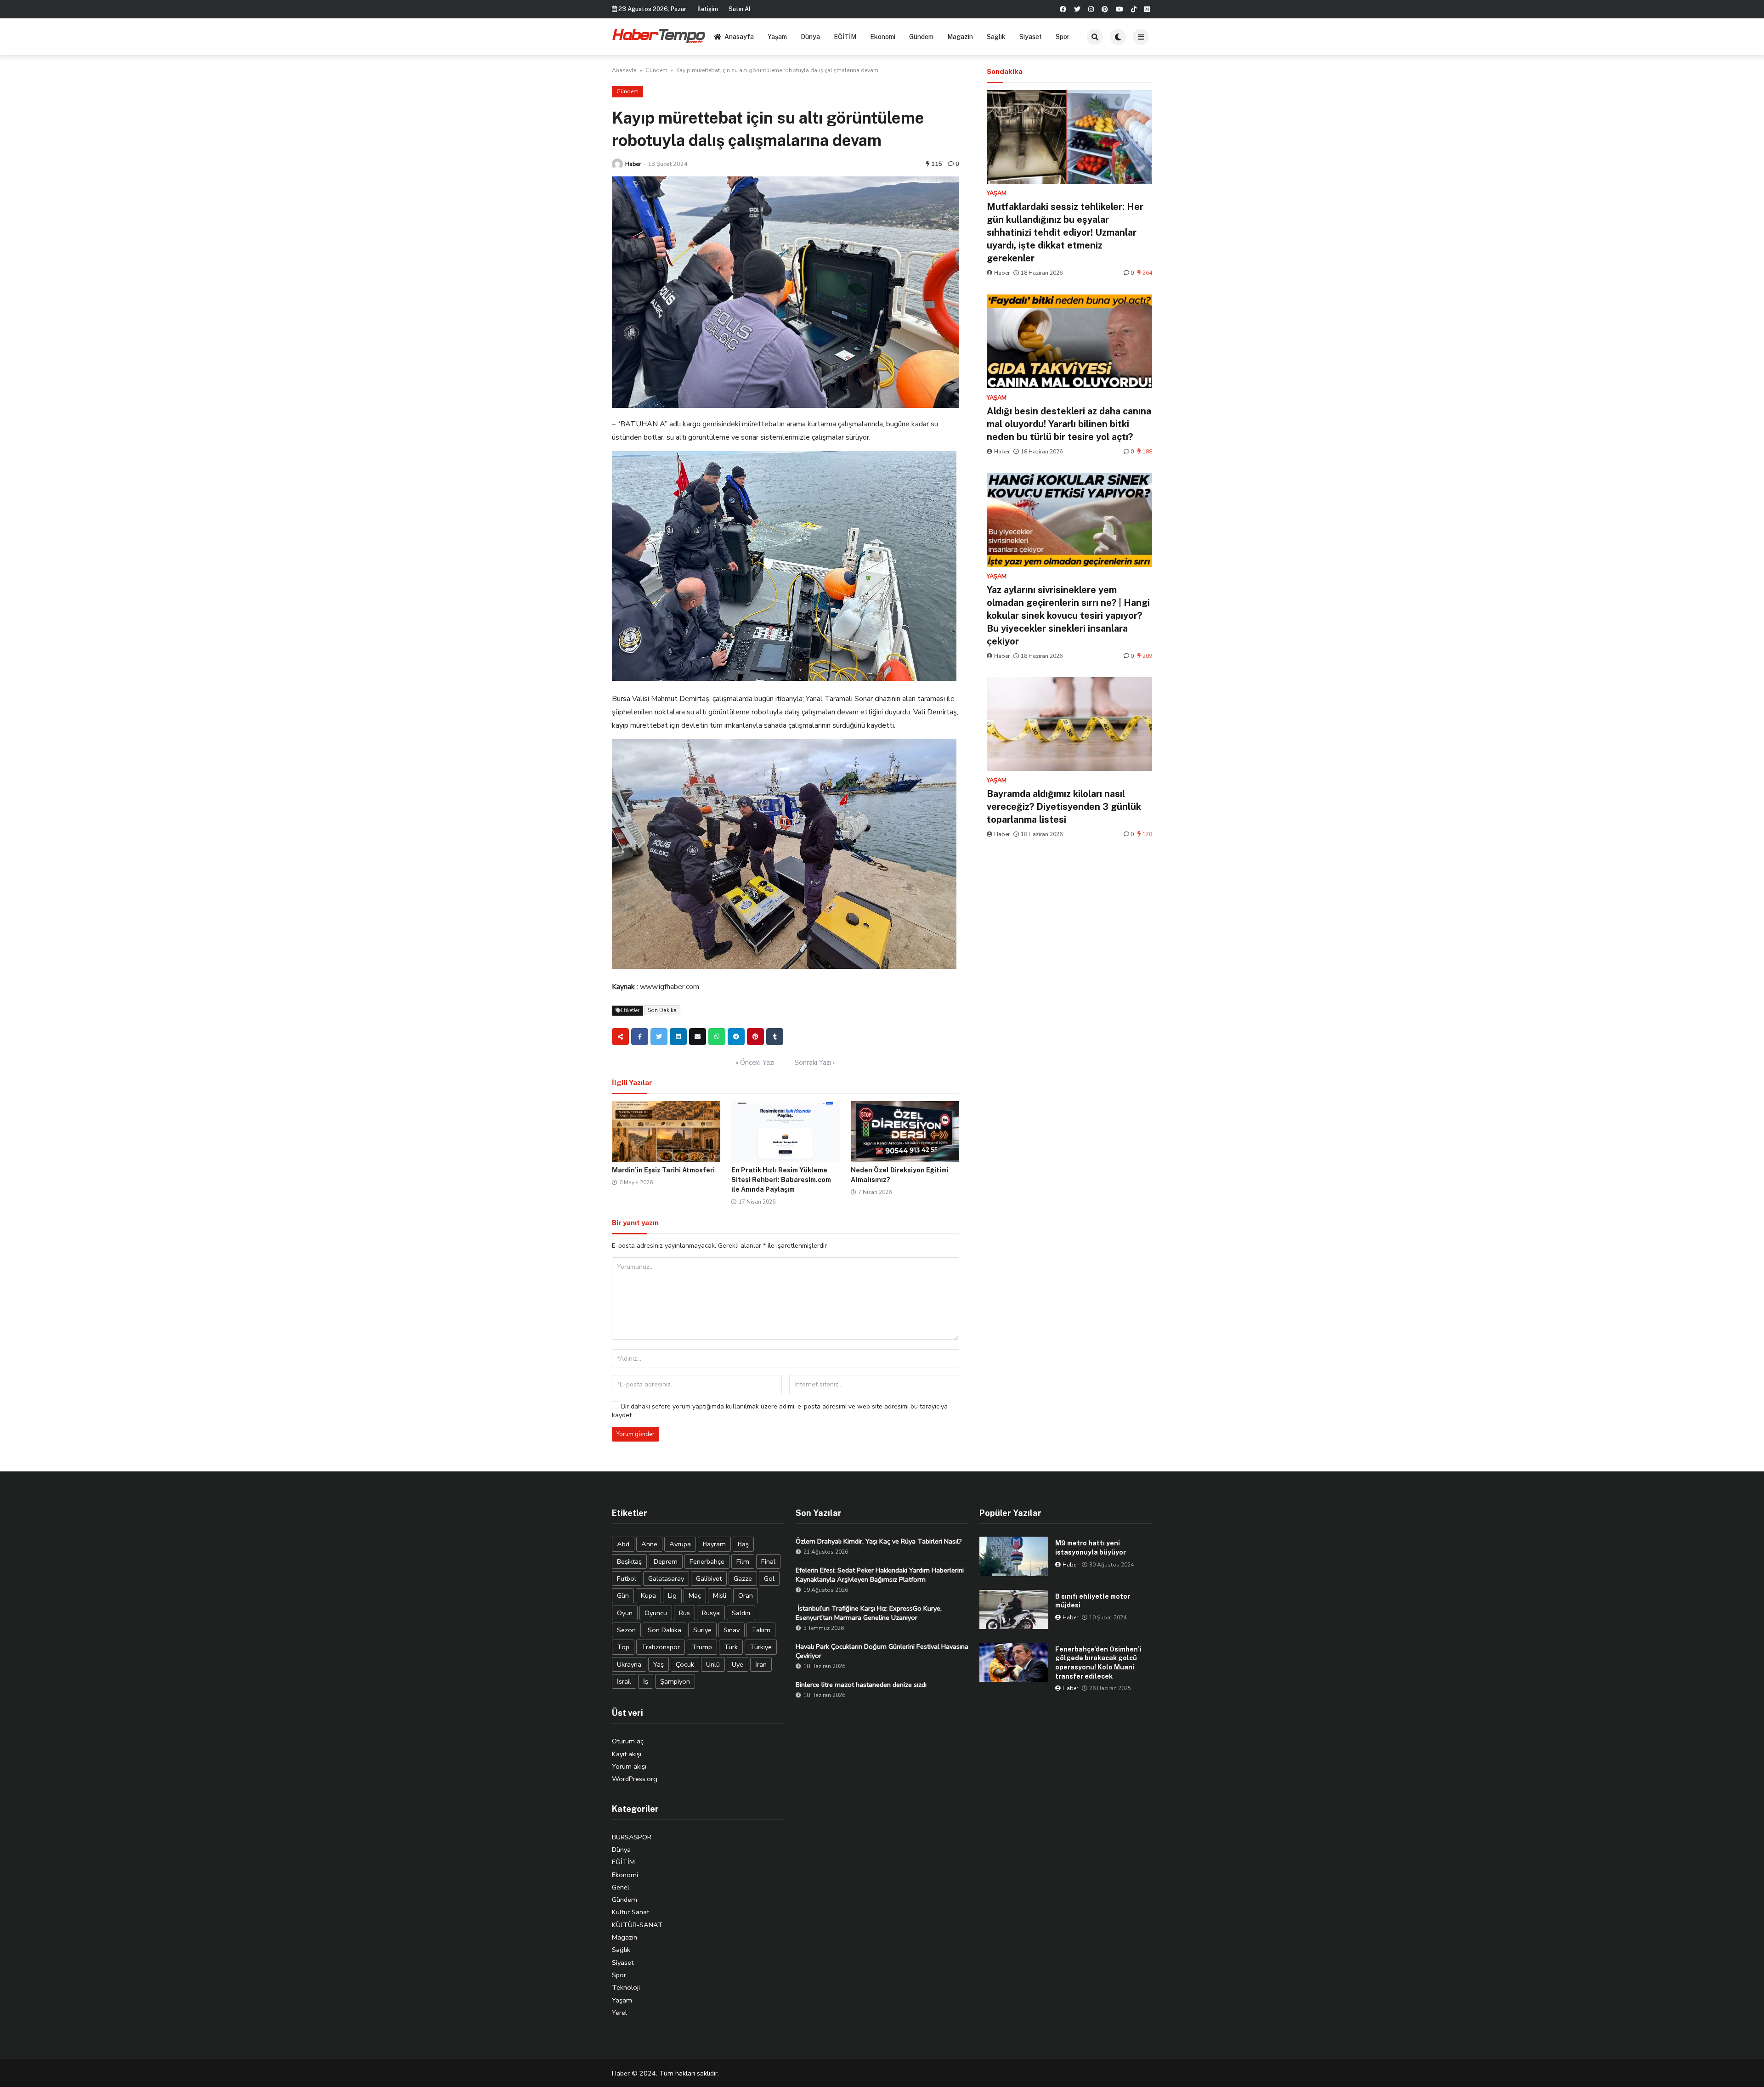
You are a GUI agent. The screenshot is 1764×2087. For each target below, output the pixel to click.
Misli (720, 1595)
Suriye (702, 1630)
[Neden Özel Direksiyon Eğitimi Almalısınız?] (905, 1132)
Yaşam (777, 37)
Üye (738, 1664)
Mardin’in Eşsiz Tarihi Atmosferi (663, 1170)
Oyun (625, 1613)
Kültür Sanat (630, 1912)
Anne (649, 1544)
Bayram (714, 1544)
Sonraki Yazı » (815, 1063)
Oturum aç (628, 1741)
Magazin (960, 37)
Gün (623, 1595)
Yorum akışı (629, 1766)
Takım (761, 1630)
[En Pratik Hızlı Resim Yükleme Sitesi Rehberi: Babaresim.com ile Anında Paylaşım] (786, 1132)
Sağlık (996, 37)
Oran (746, 1595)
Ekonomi (883, 37)
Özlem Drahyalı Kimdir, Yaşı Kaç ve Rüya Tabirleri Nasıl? (879, 1541)
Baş (743, 1544)
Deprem (666, 1561)
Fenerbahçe (707, 1561)
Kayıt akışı (627, 1754)
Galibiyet (709, 1578)
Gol (769, 1578)
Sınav (732, 1630)
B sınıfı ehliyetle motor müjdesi (1093, 1601)
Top (623, 1647)
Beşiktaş (629, 1561)
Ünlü (713, 1664)
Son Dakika (662, 1010)
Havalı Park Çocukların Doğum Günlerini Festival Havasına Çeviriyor (882, 1651)
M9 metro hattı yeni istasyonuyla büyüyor (1091, 1548)
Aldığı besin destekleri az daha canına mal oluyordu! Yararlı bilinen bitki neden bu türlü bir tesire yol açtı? (1069, 424)
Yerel (619, 2013)
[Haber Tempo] (659, 35)
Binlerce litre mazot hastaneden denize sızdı (861, 1685)
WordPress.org (635, 1779)
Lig (672, 1595)
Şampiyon (675, 1681)
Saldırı (741, 1613)
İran (761, 1664)
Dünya (810, 37)
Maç (695, 1595)
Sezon (626, 1630)
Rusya (711, 1613)
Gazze (743, 1578)
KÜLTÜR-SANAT (637, 1925)
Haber (633, 164)
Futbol (627, 1578)
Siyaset (1031, 37)
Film (743, 1561)
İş (646, 1681)
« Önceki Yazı (755, 1063)
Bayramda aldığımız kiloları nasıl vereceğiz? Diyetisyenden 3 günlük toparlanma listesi (1064, 807)
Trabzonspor (661, 1647)
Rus (684, 1613)
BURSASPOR (632, 1837)
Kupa (648, 1595)
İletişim (708, 9)
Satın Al (740, 9)
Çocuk (685, 1664)
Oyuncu (656, 1613)
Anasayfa (739, 37)
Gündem (921, 37)
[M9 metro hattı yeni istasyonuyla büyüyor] (1014, 1556)
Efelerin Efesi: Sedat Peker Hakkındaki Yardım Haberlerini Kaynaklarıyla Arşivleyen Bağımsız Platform (880, 1575)
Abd (623, 1544)
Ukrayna (629, 1664)
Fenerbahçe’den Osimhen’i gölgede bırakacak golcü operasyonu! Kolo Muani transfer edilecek (1098, 1663)
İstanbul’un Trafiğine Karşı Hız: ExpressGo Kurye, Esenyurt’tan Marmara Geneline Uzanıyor (869, 1613)
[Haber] (617, 164)
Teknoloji (626, 1987)
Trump (702, 1647)
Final (768, 1561)
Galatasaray (666, 1578)
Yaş (659, 1664)
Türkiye (761, 1647)
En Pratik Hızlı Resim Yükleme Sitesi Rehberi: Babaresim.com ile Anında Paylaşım (781, 1180)
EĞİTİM (845, 37)
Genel (621, 1887)
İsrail (624, 1681)
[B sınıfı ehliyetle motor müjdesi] (1014, 1609)
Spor (1063, 37)
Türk (731, 1647)
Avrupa (680, 1544)
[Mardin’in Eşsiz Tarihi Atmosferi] (666, 1132)
